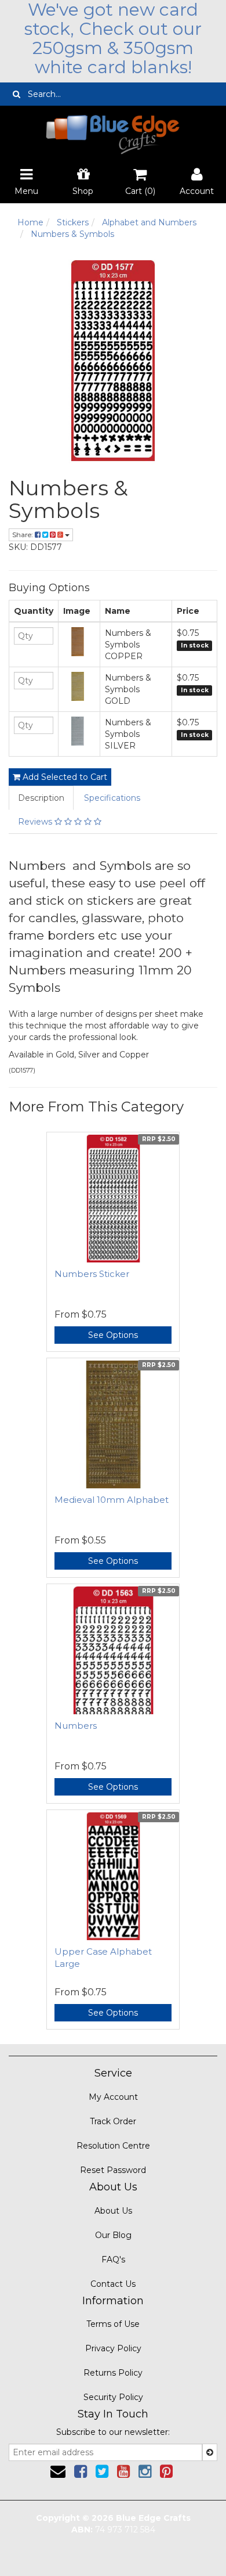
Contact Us (113, 2284)
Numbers (76, 1726)
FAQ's (113, 2260)
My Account (113, 2097)
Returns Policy (113, 2373)
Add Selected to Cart (64, 777)
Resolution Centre (113, 2146)
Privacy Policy (113, 2348)
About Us (113, 2211)
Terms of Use (113, 2324)
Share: (23, 535)
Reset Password (113, 2170)
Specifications (112, 798)
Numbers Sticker (92, 1274)
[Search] (17, 94)
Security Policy (113, 2397)
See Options (113, 1335)
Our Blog (113, 2235)
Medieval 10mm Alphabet (112, 1500)
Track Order (113, 2121)
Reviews (36, 822)
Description (41, 798)
